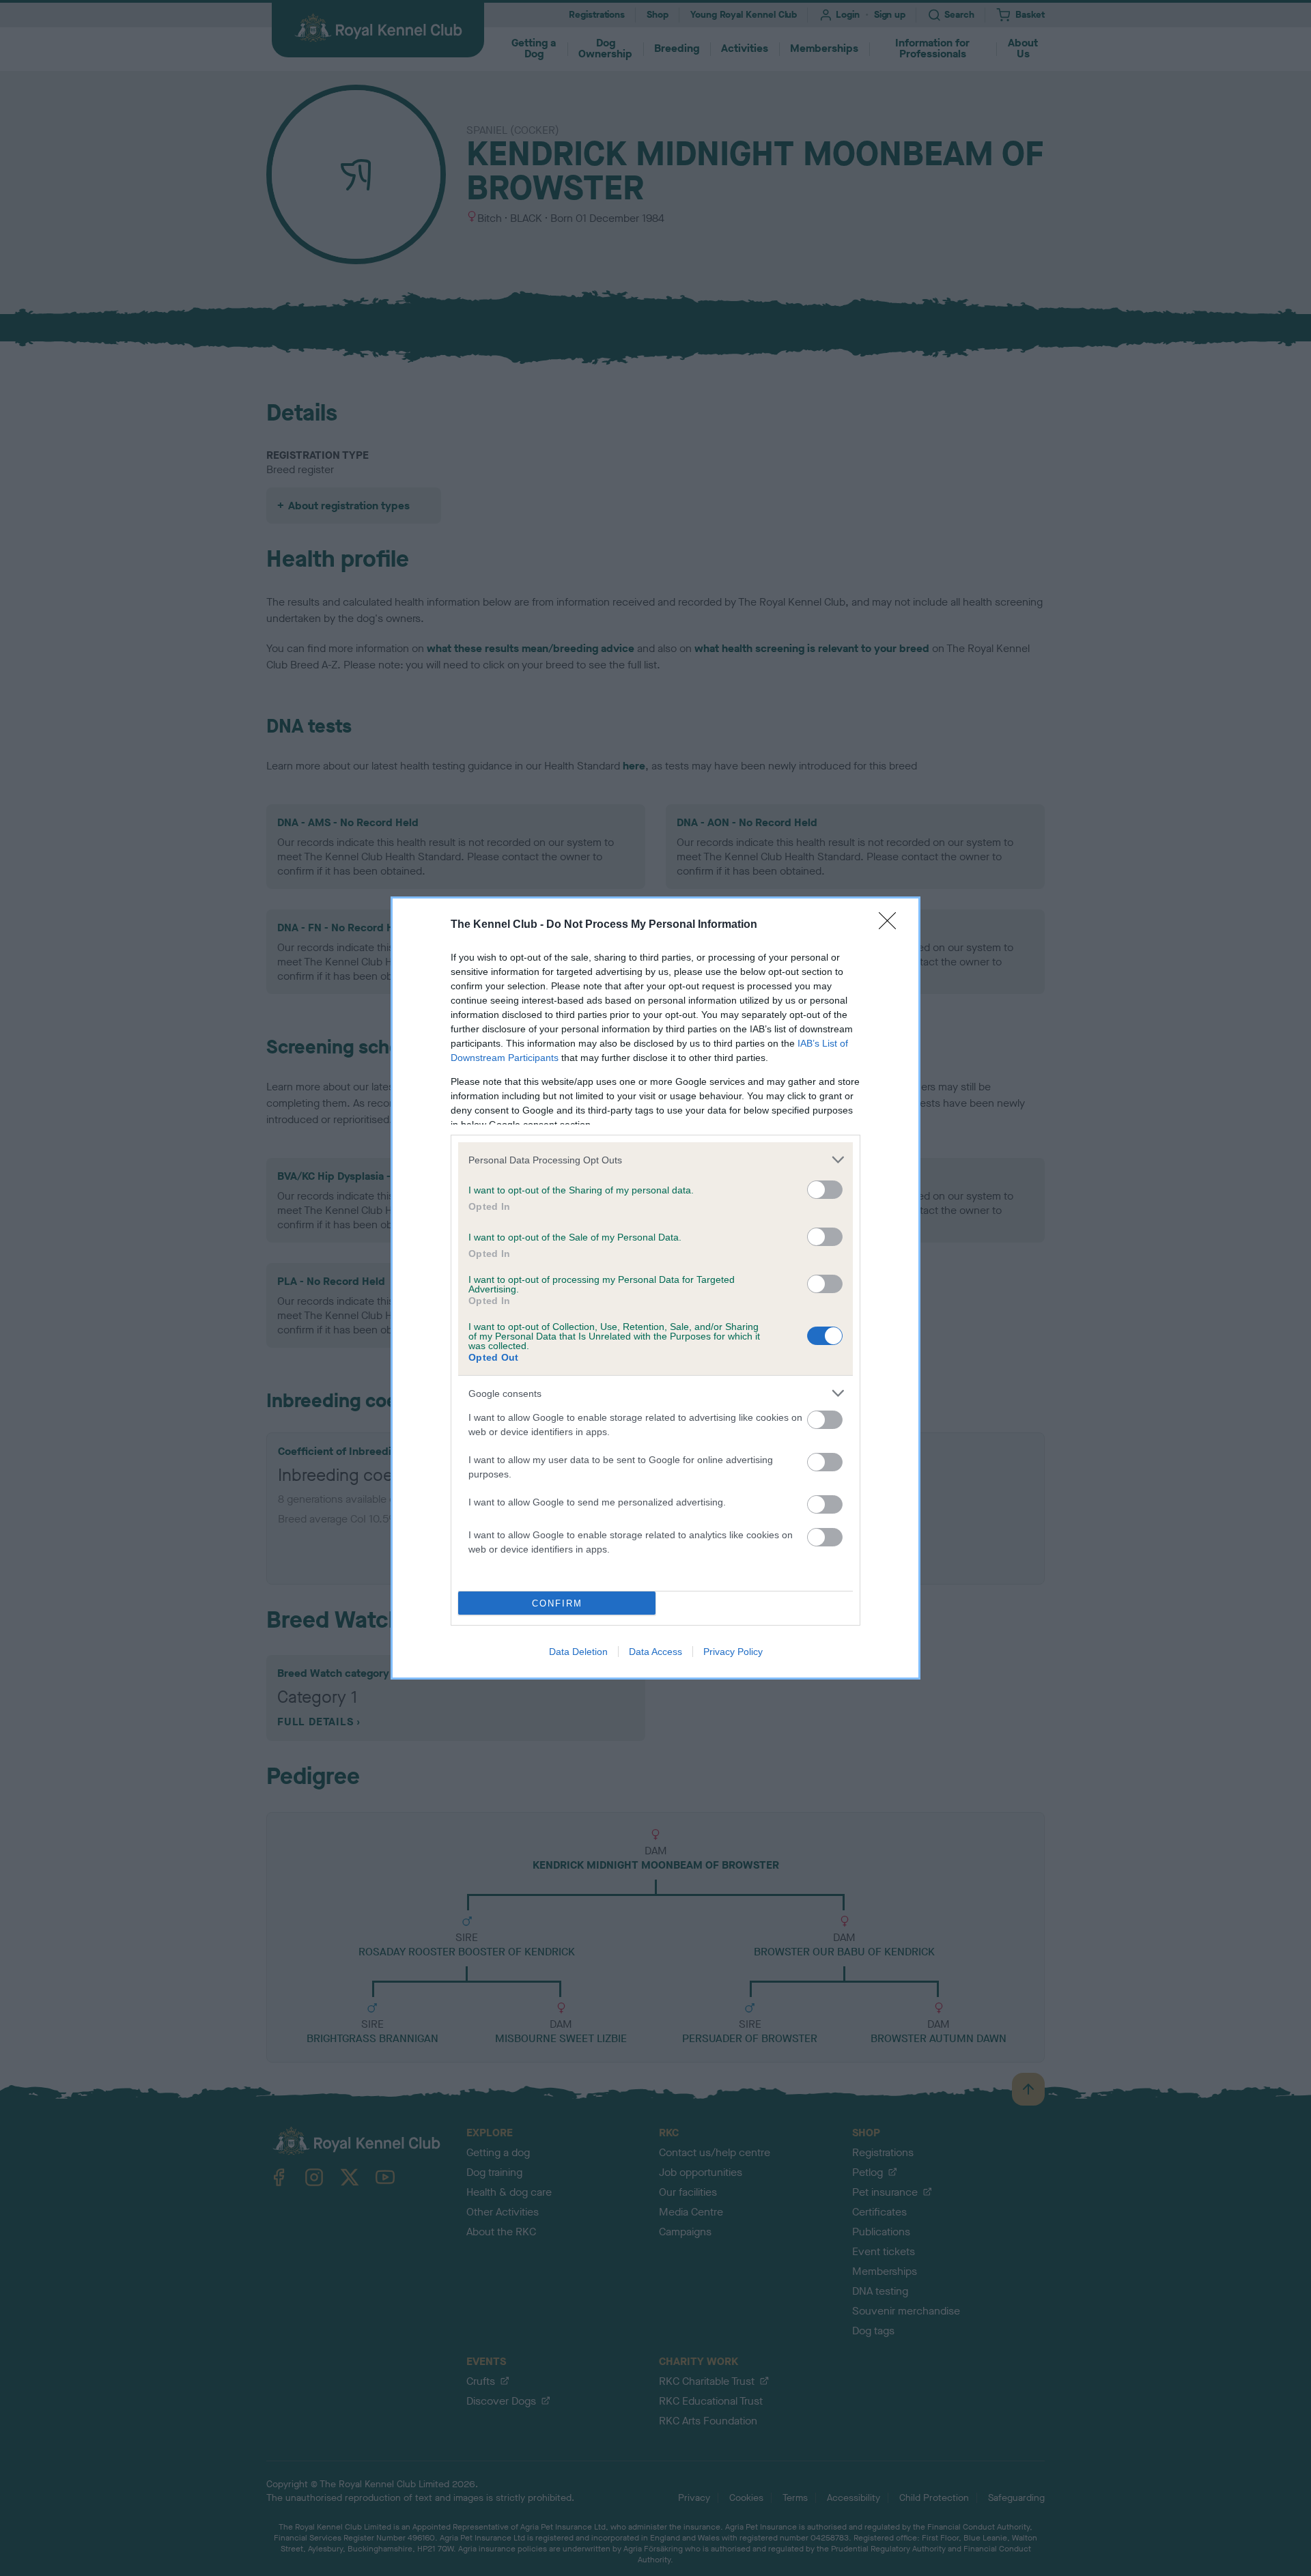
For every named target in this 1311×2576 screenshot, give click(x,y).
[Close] (892, 925)
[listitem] (655, 1160)
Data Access (655, 1652)
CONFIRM (557, 1603)
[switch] (825, 1190)
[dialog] (655, 1288)
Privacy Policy (733, 1652)
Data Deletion (578, 1652)
